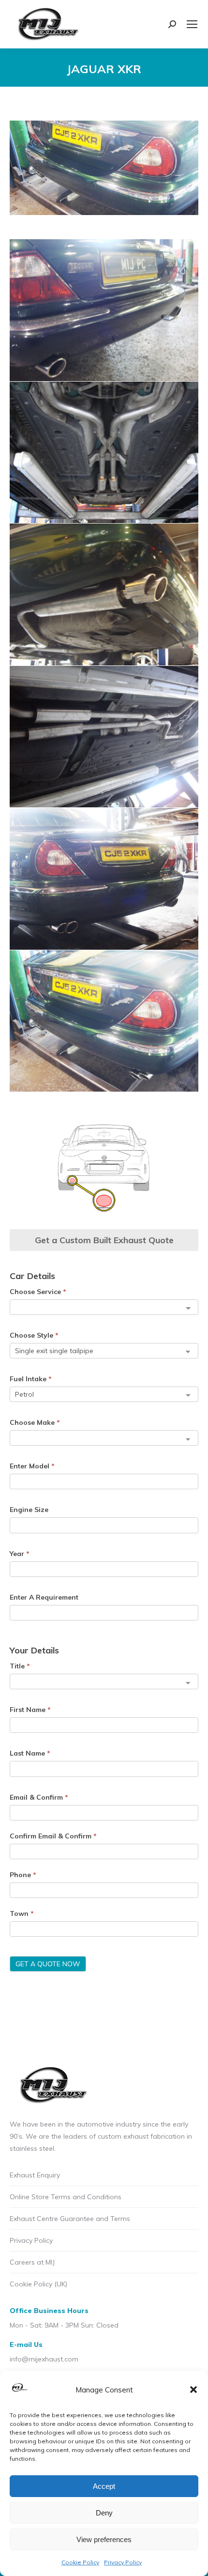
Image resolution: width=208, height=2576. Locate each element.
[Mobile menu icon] (192, 24)
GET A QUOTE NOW (48, 1964)
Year (20, 1554)
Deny (104, 2513)
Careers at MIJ (32, 2262)
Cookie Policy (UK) (38, 2284)
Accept (104, 2486)
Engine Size (29, 1510)
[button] (193, 2390)
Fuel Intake (31, 1379)
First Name (30, 1710)
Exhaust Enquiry (35, 2175)
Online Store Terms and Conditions (66, 2197)
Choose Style (34, 1335)
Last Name (30, 1753)
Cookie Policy (80, 2562)
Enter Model (32, 1466)
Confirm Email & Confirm (53, 1836)
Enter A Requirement (44, 1597)
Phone (23, 1875)
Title (20, 1666)
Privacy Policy (123, 2562)
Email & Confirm (39, 1797)
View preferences (104, 2539)
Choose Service (38, 1292)
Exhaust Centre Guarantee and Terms (70, 2219)
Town (22, 1913)
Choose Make (35, 1422)
